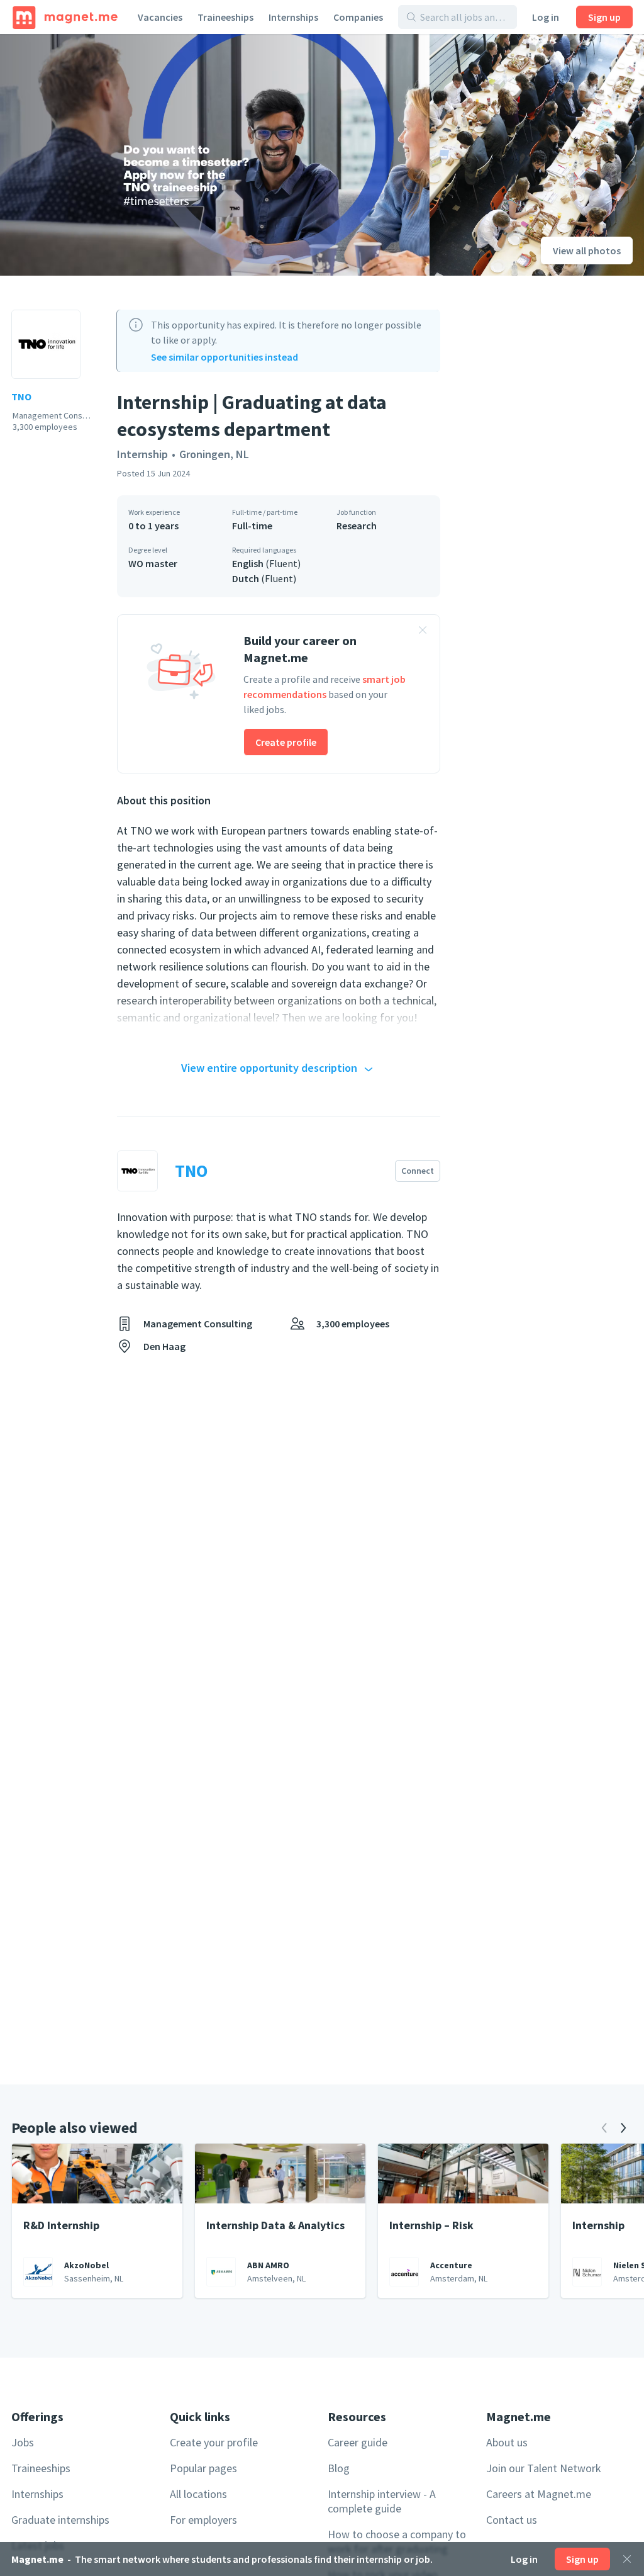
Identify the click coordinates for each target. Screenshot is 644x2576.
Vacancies (160, 17)
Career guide (358, 2442)
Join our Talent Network (544, 2468)
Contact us (512, 2520)
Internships (293, 17)
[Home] (65, 17)
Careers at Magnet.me (539, 2494)
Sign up (604, 17)
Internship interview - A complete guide (382, 2501)
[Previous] (604, 2128)
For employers (203, 2520)
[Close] (627, 2559)
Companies (358, 17)
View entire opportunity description (269, 1068)
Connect (418, 1171)
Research (357, 526)
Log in (546, 17)
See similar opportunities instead (225, 357)
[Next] (623, 2128)
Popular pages (203, 2468)
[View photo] (215, 155)
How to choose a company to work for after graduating (397, 2541)
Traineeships (225, 17)
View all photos (587, 250)
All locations (198, 2494)
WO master (153, 563)
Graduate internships (60, 2520)
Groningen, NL (214, 454)
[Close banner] (423, 632)
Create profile (286, 742)
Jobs (23, 2442)
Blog (339, 2468)
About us (507, 2442)
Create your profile (214, 2442)
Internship (142, 454)
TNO (21, 397)
